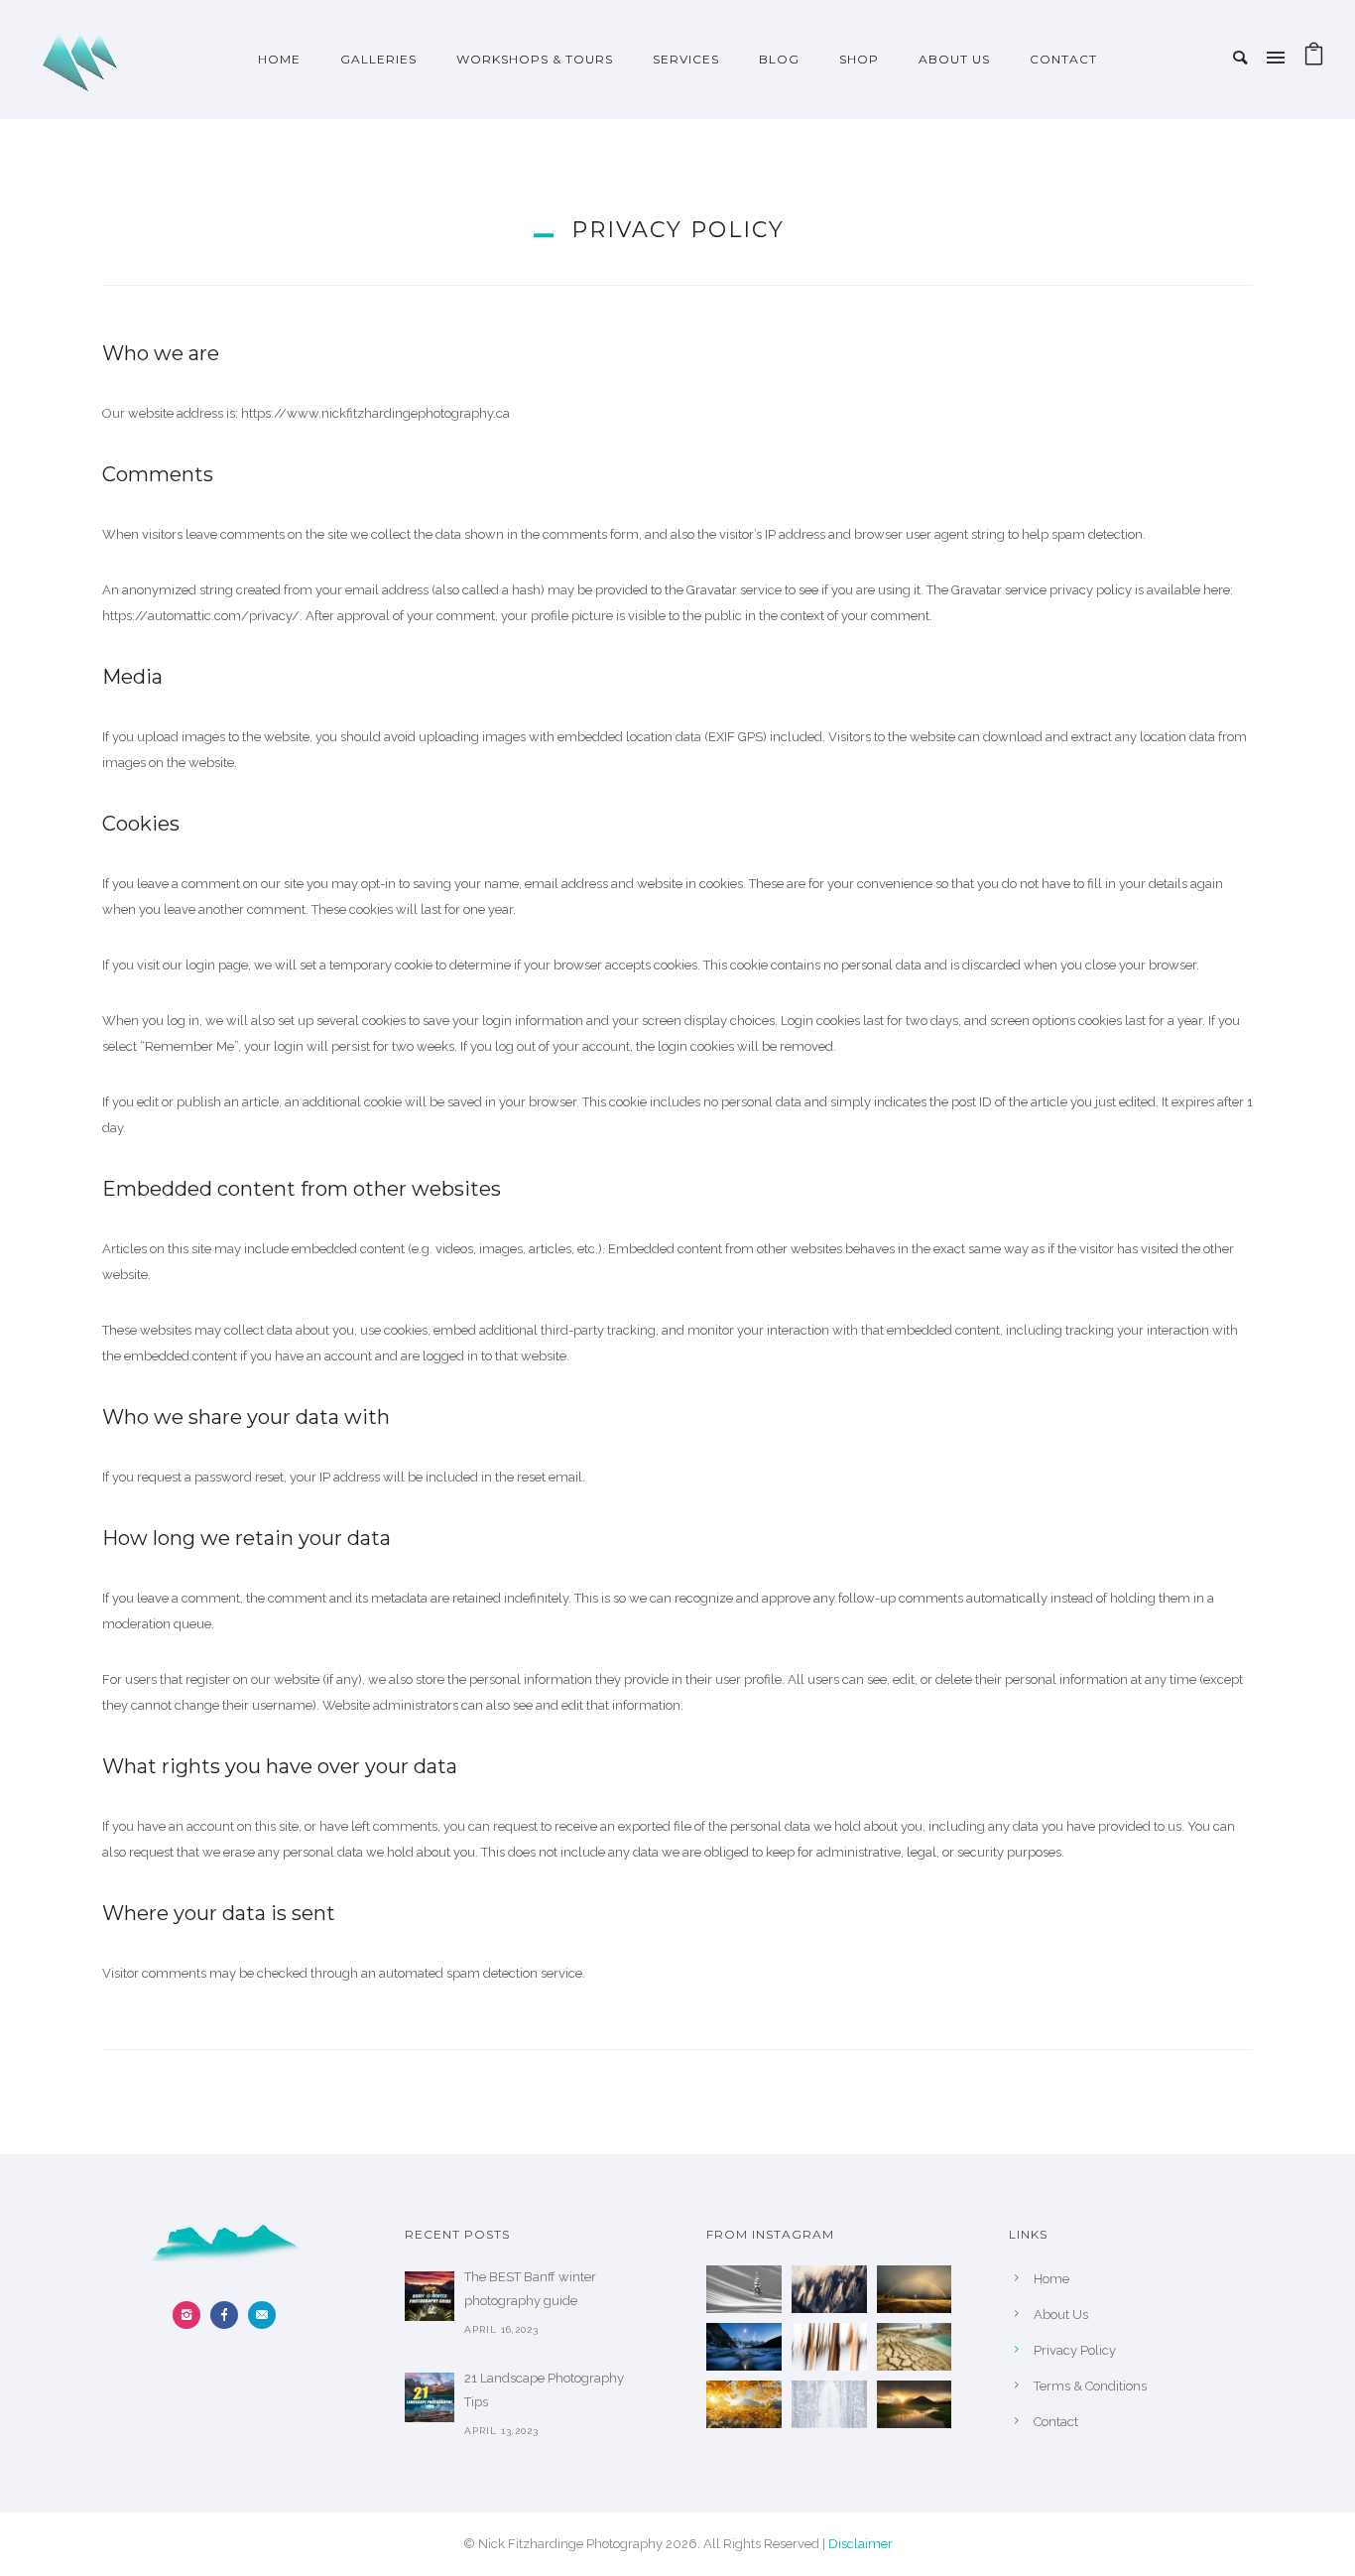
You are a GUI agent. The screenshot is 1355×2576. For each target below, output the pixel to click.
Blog (779, 59)
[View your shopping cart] (1314, 59)
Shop (859, 59)
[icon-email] (262, 2315)
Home (279, 59)
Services (686, 59)
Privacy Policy (1075, 2350)
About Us (954, 59)
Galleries (378, 59)
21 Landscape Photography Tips (544, 2390)
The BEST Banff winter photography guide (530, 2289)
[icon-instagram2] (191, 2315)
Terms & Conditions (1090, 2386)
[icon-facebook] (229, 2315)
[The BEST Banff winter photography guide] (430, 2296)
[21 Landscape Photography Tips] (430, 2397)
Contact (1063, 59)
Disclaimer (861, 2544)
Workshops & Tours (535, 59)
